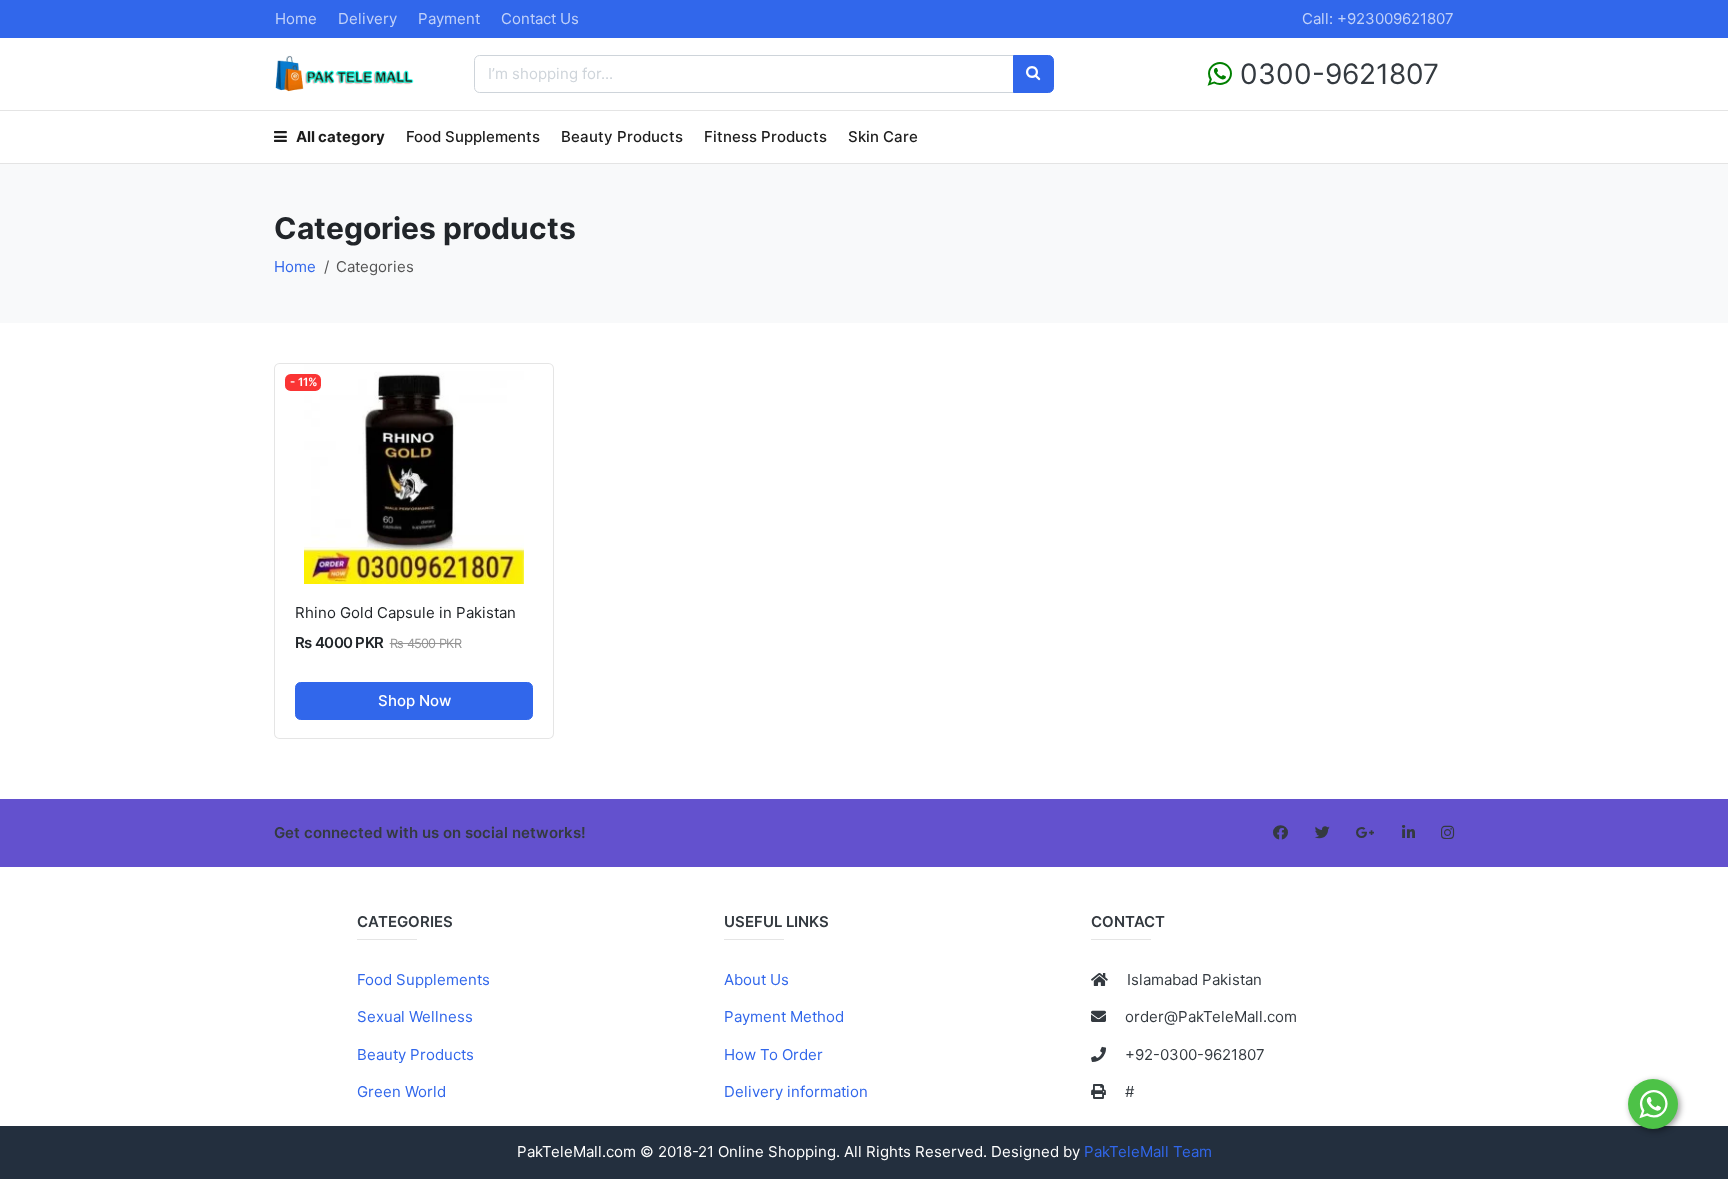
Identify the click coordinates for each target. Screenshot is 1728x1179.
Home (296, 18)
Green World (401, 1091)
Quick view (421, 567)
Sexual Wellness (415, 1016)
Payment (449, 18)
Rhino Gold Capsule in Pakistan (405, 612)
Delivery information (796, 1091)
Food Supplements (473, 136)
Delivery (367, 18)
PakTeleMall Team (1148, 1151)
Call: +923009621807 (1378, 18)
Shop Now (414, 700)
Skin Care (883, 136)
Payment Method (784, 1016)
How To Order (773, 1054)
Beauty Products (622, 136)
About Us (756, 979)
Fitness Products (765, 136)
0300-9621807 (1335, 74)
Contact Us (540, 18)
